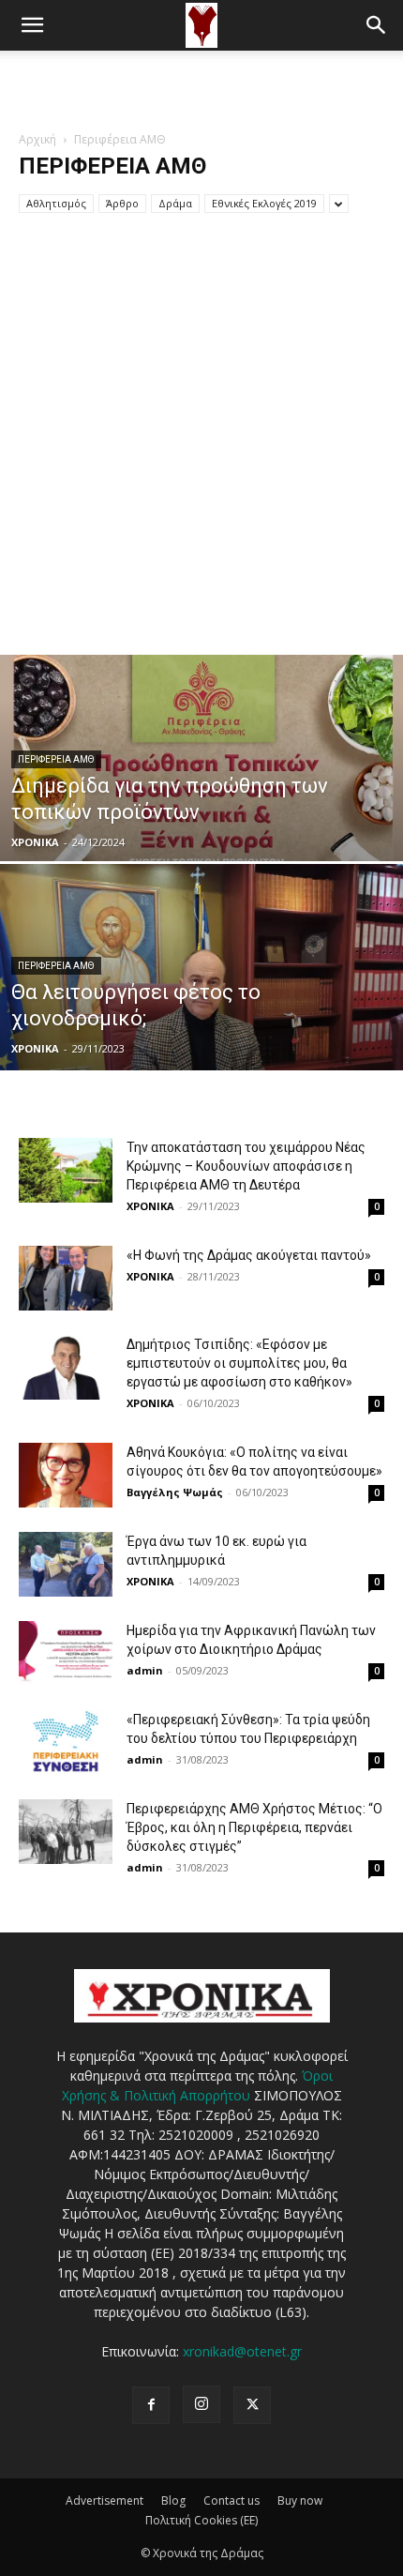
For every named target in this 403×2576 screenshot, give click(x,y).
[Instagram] (201, 2404)
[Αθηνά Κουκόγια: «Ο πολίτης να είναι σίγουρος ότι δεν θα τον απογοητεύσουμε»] (66, 1475)
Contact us (231, 2500)
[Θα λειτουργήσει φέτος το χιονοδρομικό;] (201, 1038)
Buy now (300, 2500)
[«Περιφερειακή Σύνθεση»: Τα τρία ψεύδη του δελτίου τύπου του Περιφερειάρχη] (66, 1743)
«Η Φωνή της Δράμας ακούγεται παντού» (249, 1255)
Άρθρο (122, 203)
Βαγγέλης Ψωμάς (175, 1492)
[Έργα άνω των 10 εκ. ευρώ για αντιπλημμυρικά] (66, 1564)
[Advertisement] (201, 83)
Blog (173, 2500)
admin (145, 1670)
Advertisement (104, 2500)
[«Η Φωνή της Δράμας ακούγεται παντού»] (66, 1278)
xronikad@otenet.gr (242, 2351)
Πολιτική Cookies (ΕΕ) (201, 2520)
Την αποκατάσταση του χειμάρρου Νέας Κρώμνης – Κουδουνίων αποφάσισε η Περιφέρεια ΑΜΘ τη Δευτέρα (246, 1166)
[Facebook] (151, 2405)
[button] (32, 25)
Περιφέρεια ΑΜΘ (56, 759)
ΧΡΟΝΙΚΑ (35, 842)
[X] (252, 2405)
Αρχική (37, 139)
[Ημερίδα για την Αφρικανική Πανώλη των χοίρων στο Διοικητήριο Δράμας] (66, 1653)
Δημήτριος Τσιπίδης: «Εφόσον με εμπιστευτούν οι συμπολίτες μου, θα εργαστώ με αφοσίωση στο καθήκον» (239, 1363)
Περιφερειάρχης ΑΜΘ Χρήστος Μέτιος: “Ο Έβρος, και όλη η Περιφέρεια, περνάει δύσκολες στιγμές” (254, 1827)
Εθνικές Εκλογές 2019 (264, 203)
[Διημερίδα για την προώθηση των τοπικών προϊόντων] (201, 829)
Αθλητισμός (56, 203)
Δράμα (175, 203)
